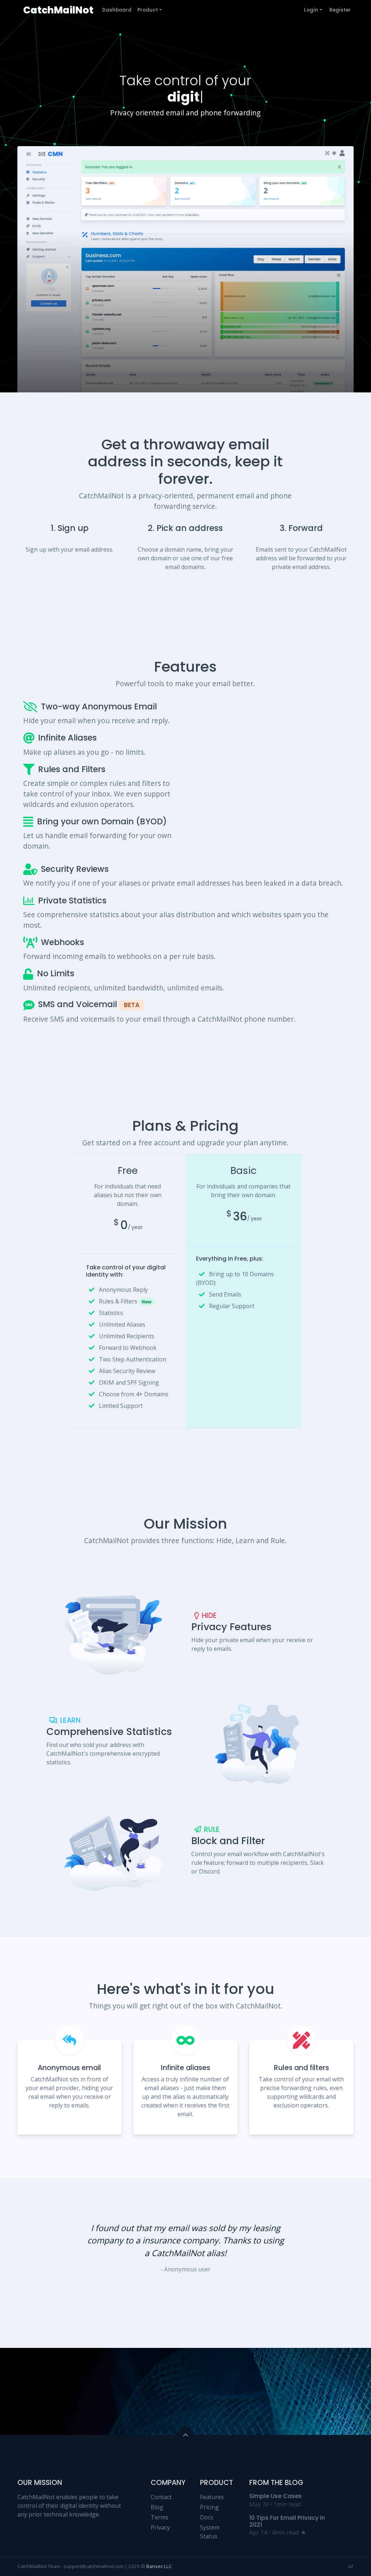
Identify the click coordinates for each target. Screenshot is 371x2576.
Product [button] (148, 10)
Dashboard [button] (117, 10)
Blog (157, 2507)
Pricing (209, 2507)
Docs (207, 2517)
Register (340, 10)
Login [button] (311, 10)
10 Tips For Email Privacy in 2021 (287, 2521)
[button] (299, 2263)
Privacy (160, 2527)
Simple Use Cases (276, 2496)
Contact (161, 2497)
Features (212, 2497)
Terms (160, 2517)
